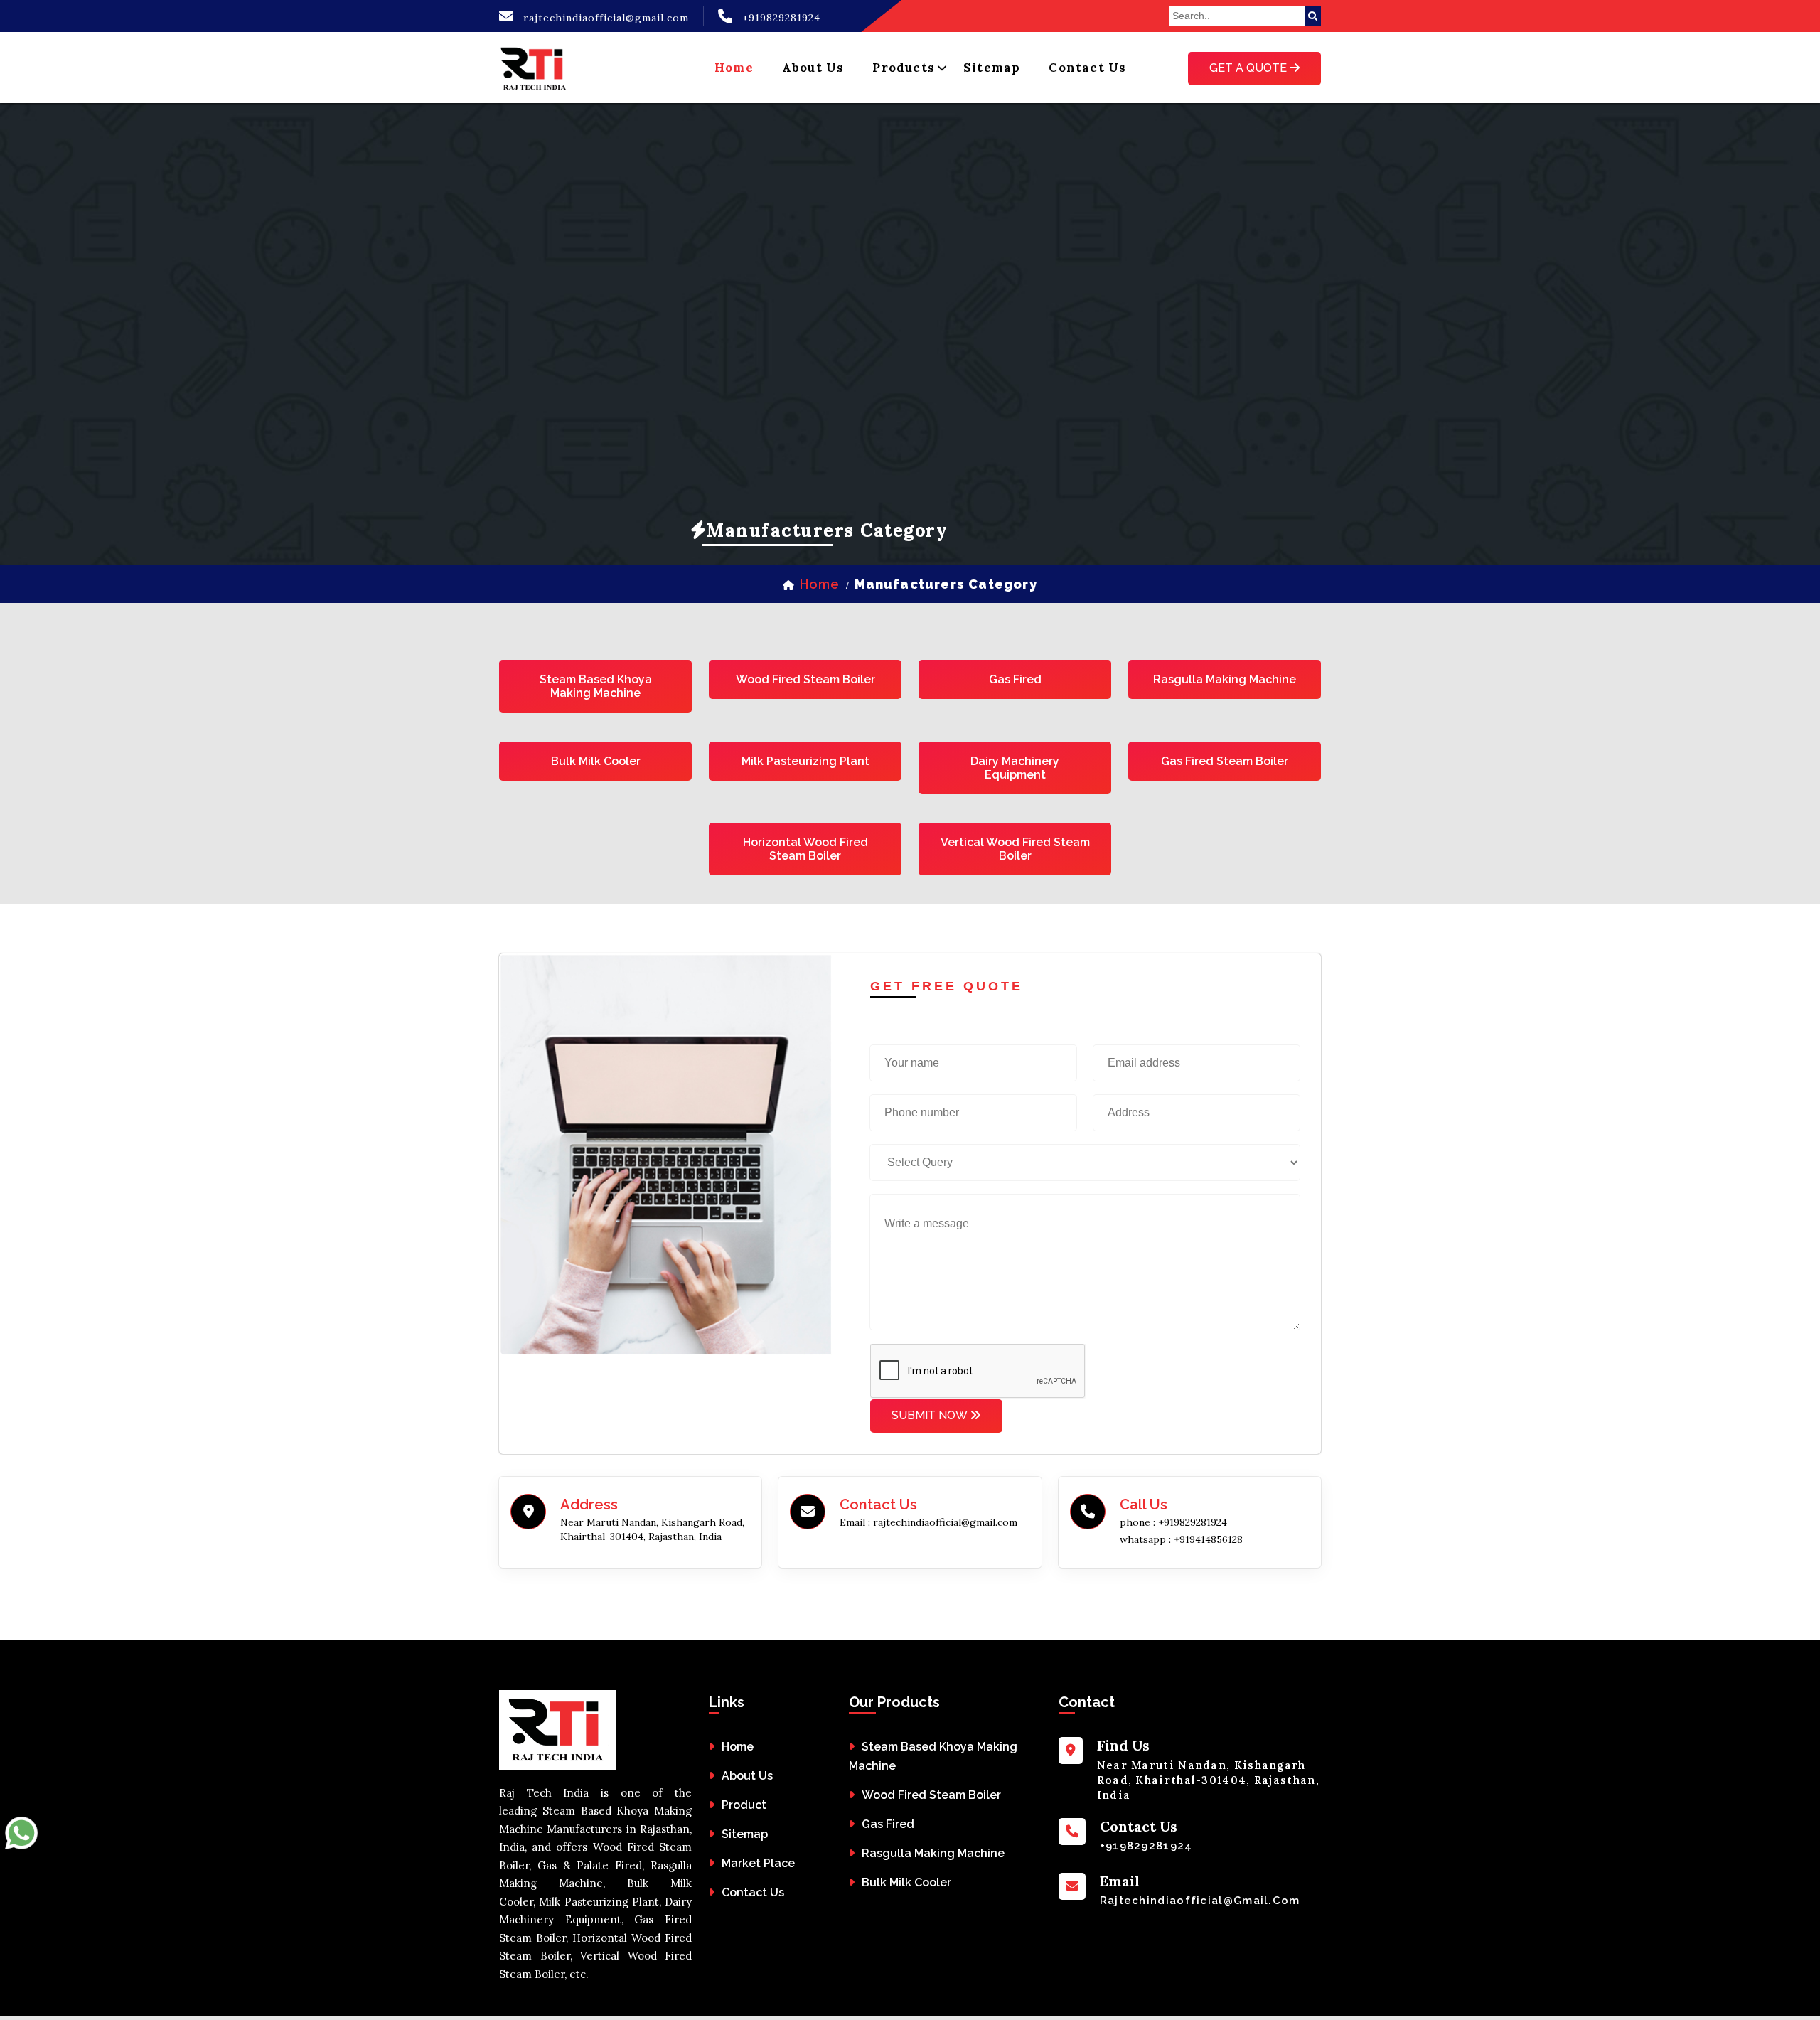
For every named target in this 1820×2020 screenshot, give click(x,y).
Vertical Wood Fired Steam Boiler (1015, 849)
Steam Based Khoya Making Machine (596, 686)
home (734, 68)
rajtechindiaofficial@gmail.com (606, 18)
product (744, 1805)
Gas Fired (1015, 679)
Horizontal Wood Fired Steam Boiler (805, 849)
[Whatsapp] (21, 1837)
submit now (931, 1415)
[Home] (535, 68)
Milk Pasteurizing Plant (805, 761)
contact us (1087, 68)
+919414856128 (1208, 1539)
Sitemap (992, 68)
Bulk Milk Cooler (596, 761)
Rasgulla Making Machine (1225, 679)
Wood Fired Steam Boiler (805, 679)
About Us (747, 1776)
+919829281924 (781, 18)
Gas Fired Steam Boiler (1225, 761)
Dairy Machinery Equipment (1015, 768)
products (904, 68)
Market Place (758, 1863)
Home (738, 1747)
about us (813, 68)
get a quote (1249, 68)
